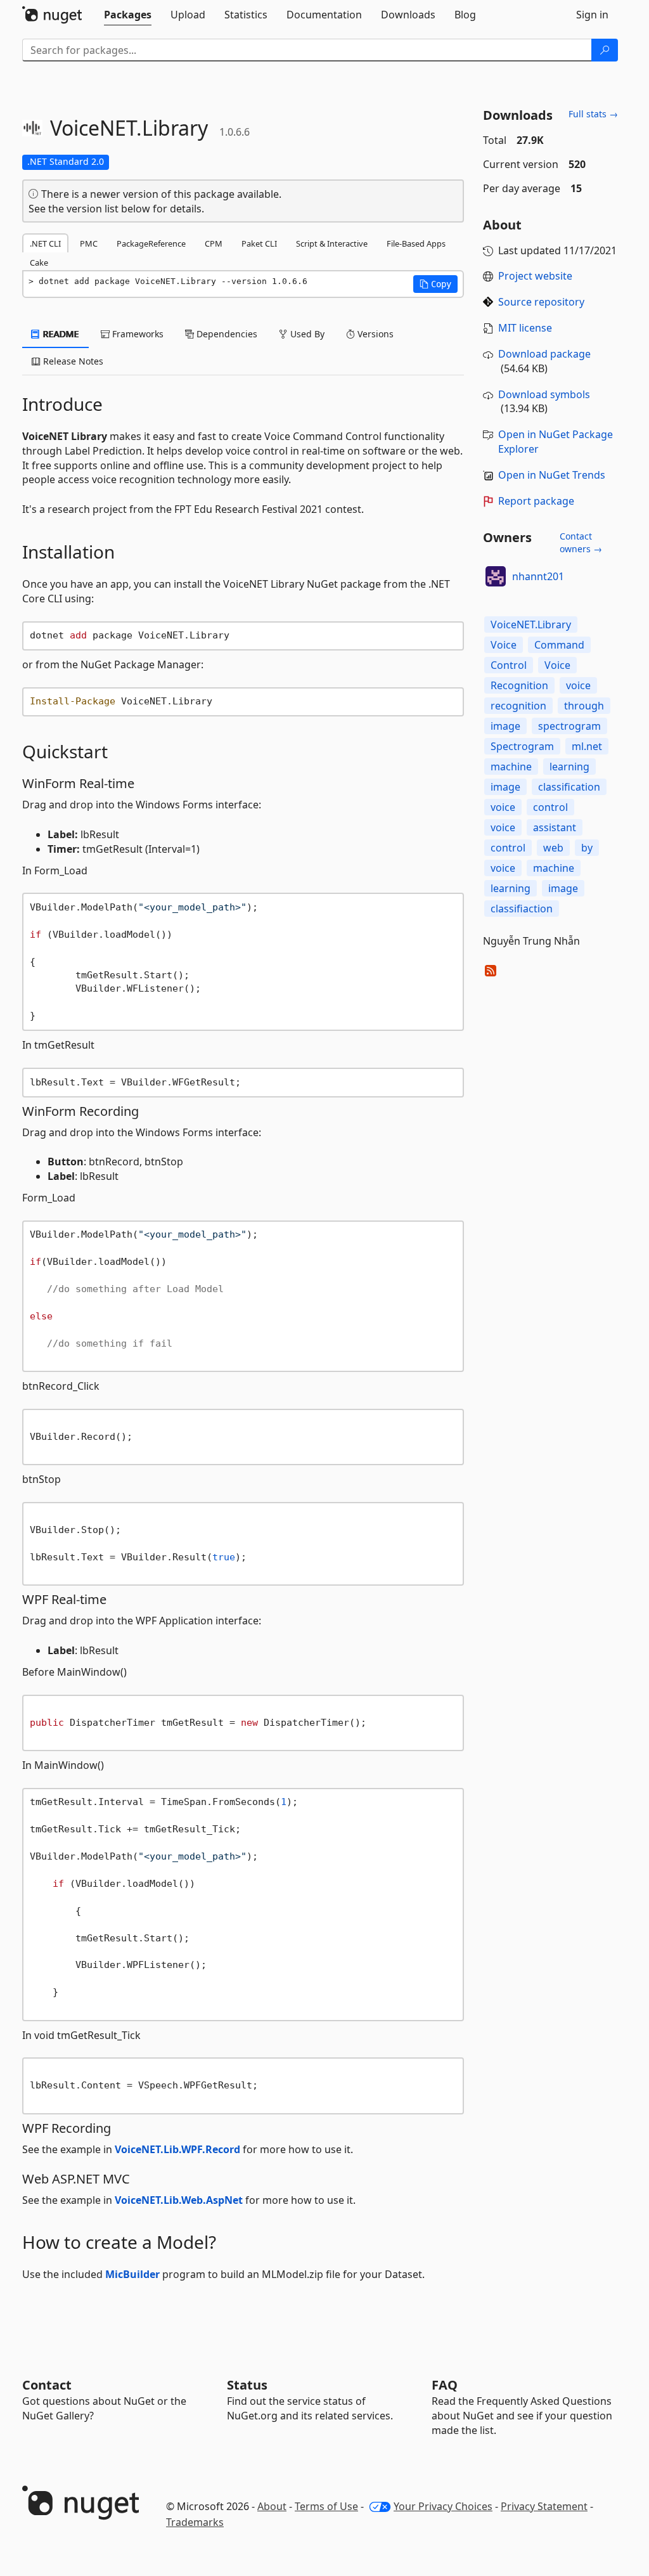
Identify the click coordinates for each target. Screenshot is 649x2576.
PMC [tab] (89, 243)
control (550, 807)
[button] (435, 284)
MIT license (525, 328)
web (553, 848)
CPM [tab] (214, 243)
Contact (47, 2385)
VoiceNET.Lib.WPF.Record (177, 2149)
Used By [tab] (306, 334)
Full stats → (593, 114)
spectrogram (569, 726)
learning (569, 767)
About (272, 2506)
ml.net (587, 746)
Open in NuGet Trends (552, 475)
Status (247, 2385)
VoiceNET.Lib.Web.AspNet (179, 2200)
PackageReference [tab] (151, 243)
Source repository (541, 302)
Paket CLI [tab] (259, 243)
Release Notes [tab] (72, 361)
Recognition (519, 685)
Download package (544, 354)
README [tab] (60, 334)
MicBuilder (132, 2274)
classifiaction (522, 909)
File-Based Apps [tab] (416, 243)
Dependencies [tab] (226, 334)
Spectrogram (522, 746)
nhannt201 (538, 576)
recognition (518, 706)
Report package (536, 501)
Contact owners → (581, 542)
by (587, 848)
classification (569, 787)
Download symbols (544, 394)
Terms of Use (326, 2506)
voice (578, 685)
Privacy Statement (544, 2506)
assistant (555, 827)
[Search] (605, 50)
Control (509, 665)
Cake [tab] (39, 262)
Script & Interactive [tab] (332, 243)
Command (559, 645)
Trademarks (195, 2522)
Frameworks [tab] (137, 334)
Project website (535, 276)
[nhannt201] (496, 576)
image (505, 726)
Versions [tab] (374, 334)
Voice (504, 645)
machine (511, 767)
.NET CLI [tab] (45, 243)
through (584, 706)
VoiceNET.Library (531, 625)
